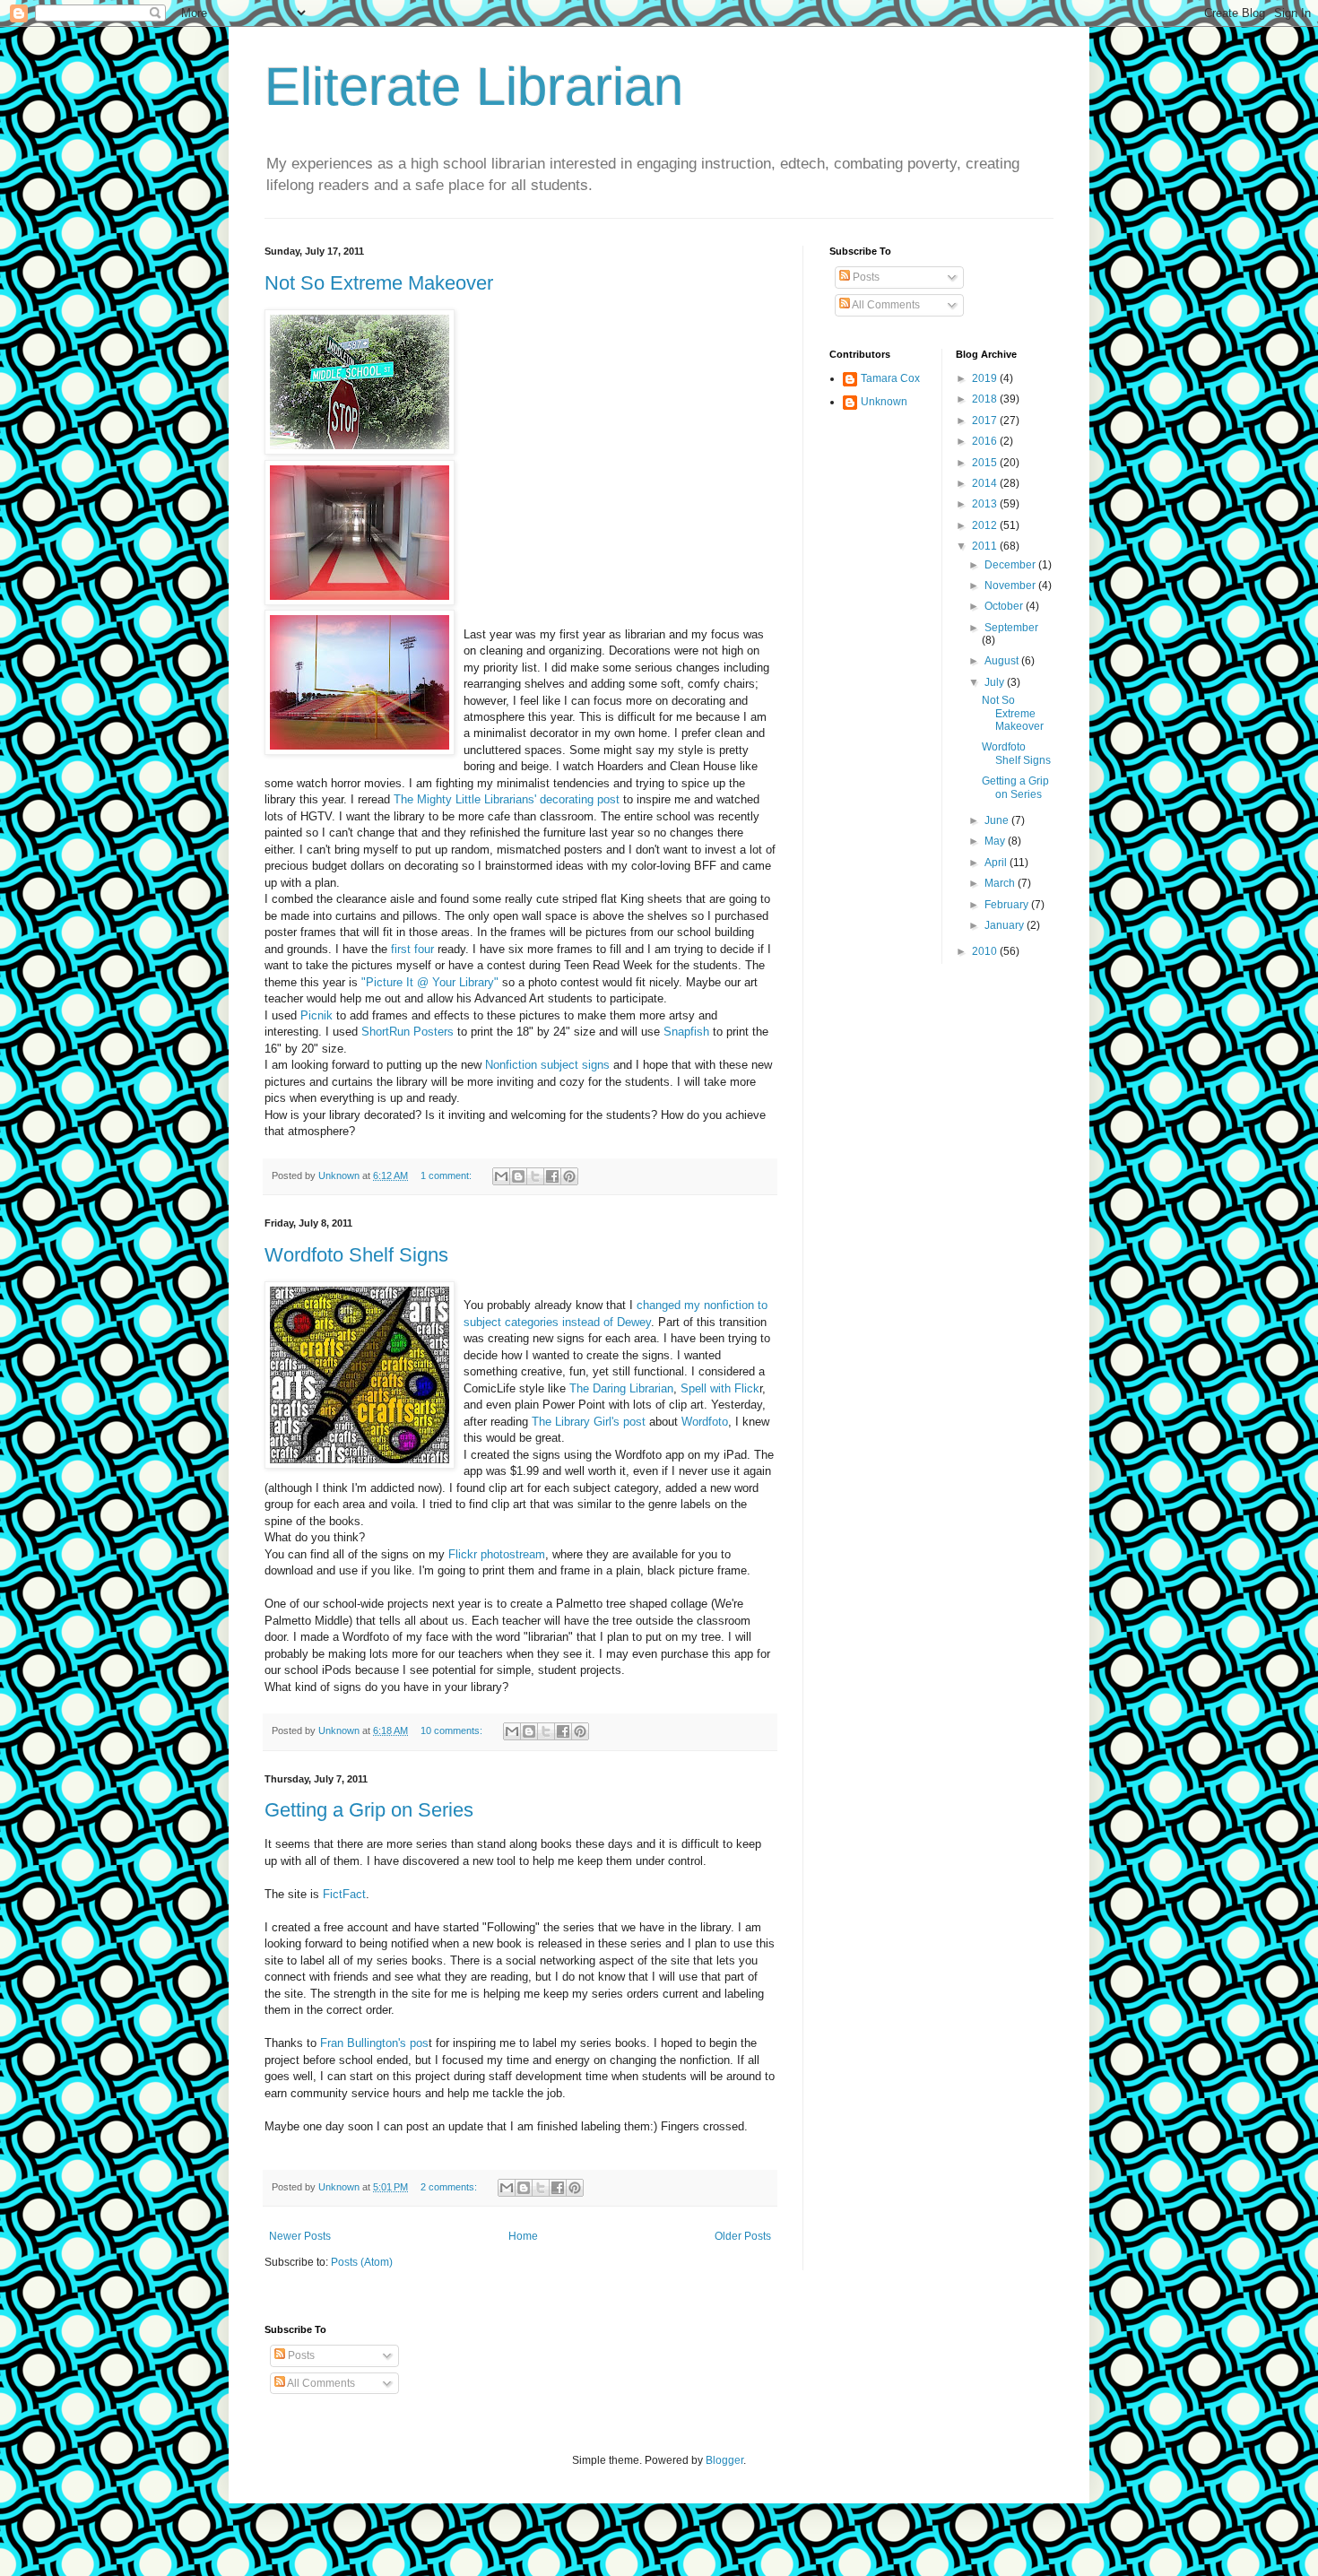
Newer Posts (300, 2236)
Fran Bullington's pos (374, 2043)
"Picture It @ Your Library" (430, 982)
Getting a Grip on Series (369, 1810)
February (1008, 905)
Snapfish (686, 1032)
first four (411, 949)
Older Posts (743, 2236)
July (996, 682)
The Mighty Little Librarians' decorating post (507, 799)
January (1006, 925)
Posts (865, 277)
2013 (986, 504)
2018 (986, 399)
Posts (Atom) (362, 2262)
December (1011, 565)
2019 (986, 378)
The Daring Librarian (621, 1388)
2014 (986, 483)
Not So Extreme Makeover (379, 283)
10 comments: (453, 1730)
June (998, 820)
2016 (986, 441)
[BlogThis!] (518, 1176)
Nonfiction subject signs (549, 1065)
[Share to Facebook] (552, 1176)
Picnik (316, 1015)
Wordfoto (705, 1422)
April (997, 863)
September (1011, 628)
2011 (986, 546)
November (1011, 585)
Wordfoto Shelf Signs (356, 1255)
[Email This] (501, 1176)
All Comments (885, 305)
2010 (986, 951)
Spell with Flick (720, 1388)
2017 (986, 421)
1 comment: (447, 1175)
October (1005, 606)
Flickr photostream (497, 1554)
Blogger (724, 2460)
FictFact (344, 1894)
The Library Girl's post (589, 1422)
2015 (986, 463)
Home (523, 2236)
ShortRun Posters (408, 1032)
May (996, 841)
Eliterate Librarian (474, 87)
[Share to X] (535, 1176)
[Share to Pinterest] (569, 1176)
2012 (986, 525)
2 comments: (450, 2187)
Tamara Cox (890, 378)
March (1001, 883)
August (1003, 661)
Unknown (884, 402)
